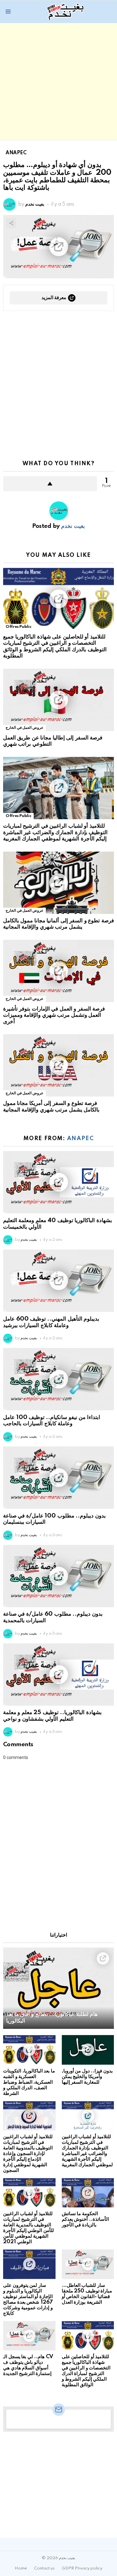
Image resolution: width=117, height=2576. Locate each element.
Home (21, 2568)
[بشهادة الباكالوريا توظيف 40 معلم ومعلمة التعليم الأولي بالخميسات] (58, 1182)
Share (11, 223)
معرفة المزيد (54, 298)
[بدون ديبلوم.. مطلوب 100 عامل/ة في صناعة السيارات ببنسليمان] (58, 1478)
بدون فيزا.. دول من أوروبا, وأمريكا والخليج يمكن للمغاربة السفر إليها (87, 2077)
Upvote (50, 484)
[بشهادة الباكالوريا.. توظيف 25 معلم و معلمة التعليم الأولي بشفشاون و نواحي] (58, 1675)
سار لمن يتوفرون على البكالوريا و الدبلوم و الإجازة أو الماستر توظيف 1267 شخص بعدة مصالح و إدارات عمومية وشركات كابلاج (28, 2299)
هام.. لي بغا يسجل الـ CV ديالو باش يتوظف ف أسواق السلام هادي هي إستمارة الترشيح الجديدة (28, 2365)
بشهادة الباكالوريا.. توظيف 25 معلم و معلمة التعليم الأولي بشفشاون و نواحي (52, 1716)
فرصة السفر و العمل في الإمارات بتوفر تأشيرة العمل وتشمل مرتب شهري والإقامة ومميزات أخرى (54, 1015)
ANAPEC (80, 1139)
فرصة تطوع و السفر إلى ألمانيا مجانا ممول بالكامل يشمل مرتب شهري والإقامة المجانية (58, 924)
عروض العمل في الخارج (24, 728)
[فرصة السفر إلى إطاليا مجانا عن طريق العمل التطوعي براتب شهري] (58, 700)
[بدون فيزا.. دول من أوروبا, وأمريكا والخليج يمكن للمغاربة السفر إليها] (88, 2050)
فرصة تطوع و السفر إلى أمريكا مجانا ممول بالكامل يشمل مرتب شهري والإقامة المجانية (51, 1106)
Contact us (44, 2568)
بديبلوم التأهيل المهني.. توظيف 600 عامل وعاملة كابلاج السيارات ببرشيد (51, 1322)
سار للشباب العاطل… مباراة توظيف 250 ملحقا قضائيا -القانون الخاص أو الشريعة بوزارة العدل (87, 2294)
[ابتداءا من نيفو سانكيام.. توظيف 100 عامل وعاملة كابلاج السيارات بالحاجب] (58, 1379)
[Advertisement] (58, 81)
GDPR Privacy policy (82, 2568)
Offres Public (18, 627)
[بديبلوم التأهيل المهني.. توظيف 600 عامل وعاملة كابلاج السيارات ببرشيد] (58, 1281)
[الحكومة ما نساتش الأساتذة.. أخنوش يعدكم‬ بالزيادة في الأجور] (88, 2193)
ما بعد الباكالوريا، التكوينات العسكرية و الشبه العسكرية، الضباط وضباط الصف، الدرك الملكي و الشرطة (29, 2082)
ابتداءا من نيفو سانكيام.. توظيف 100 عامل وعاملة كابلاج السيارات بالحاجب (52, 1421)
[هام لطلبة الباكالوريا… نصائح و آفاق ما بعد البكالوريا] (58, 1988)
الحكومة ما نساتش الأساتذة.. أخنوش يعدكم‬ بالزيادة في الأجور (85, 2219)
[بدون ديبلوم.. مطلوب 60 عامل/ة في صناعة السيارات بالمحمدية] (58, 1576)
